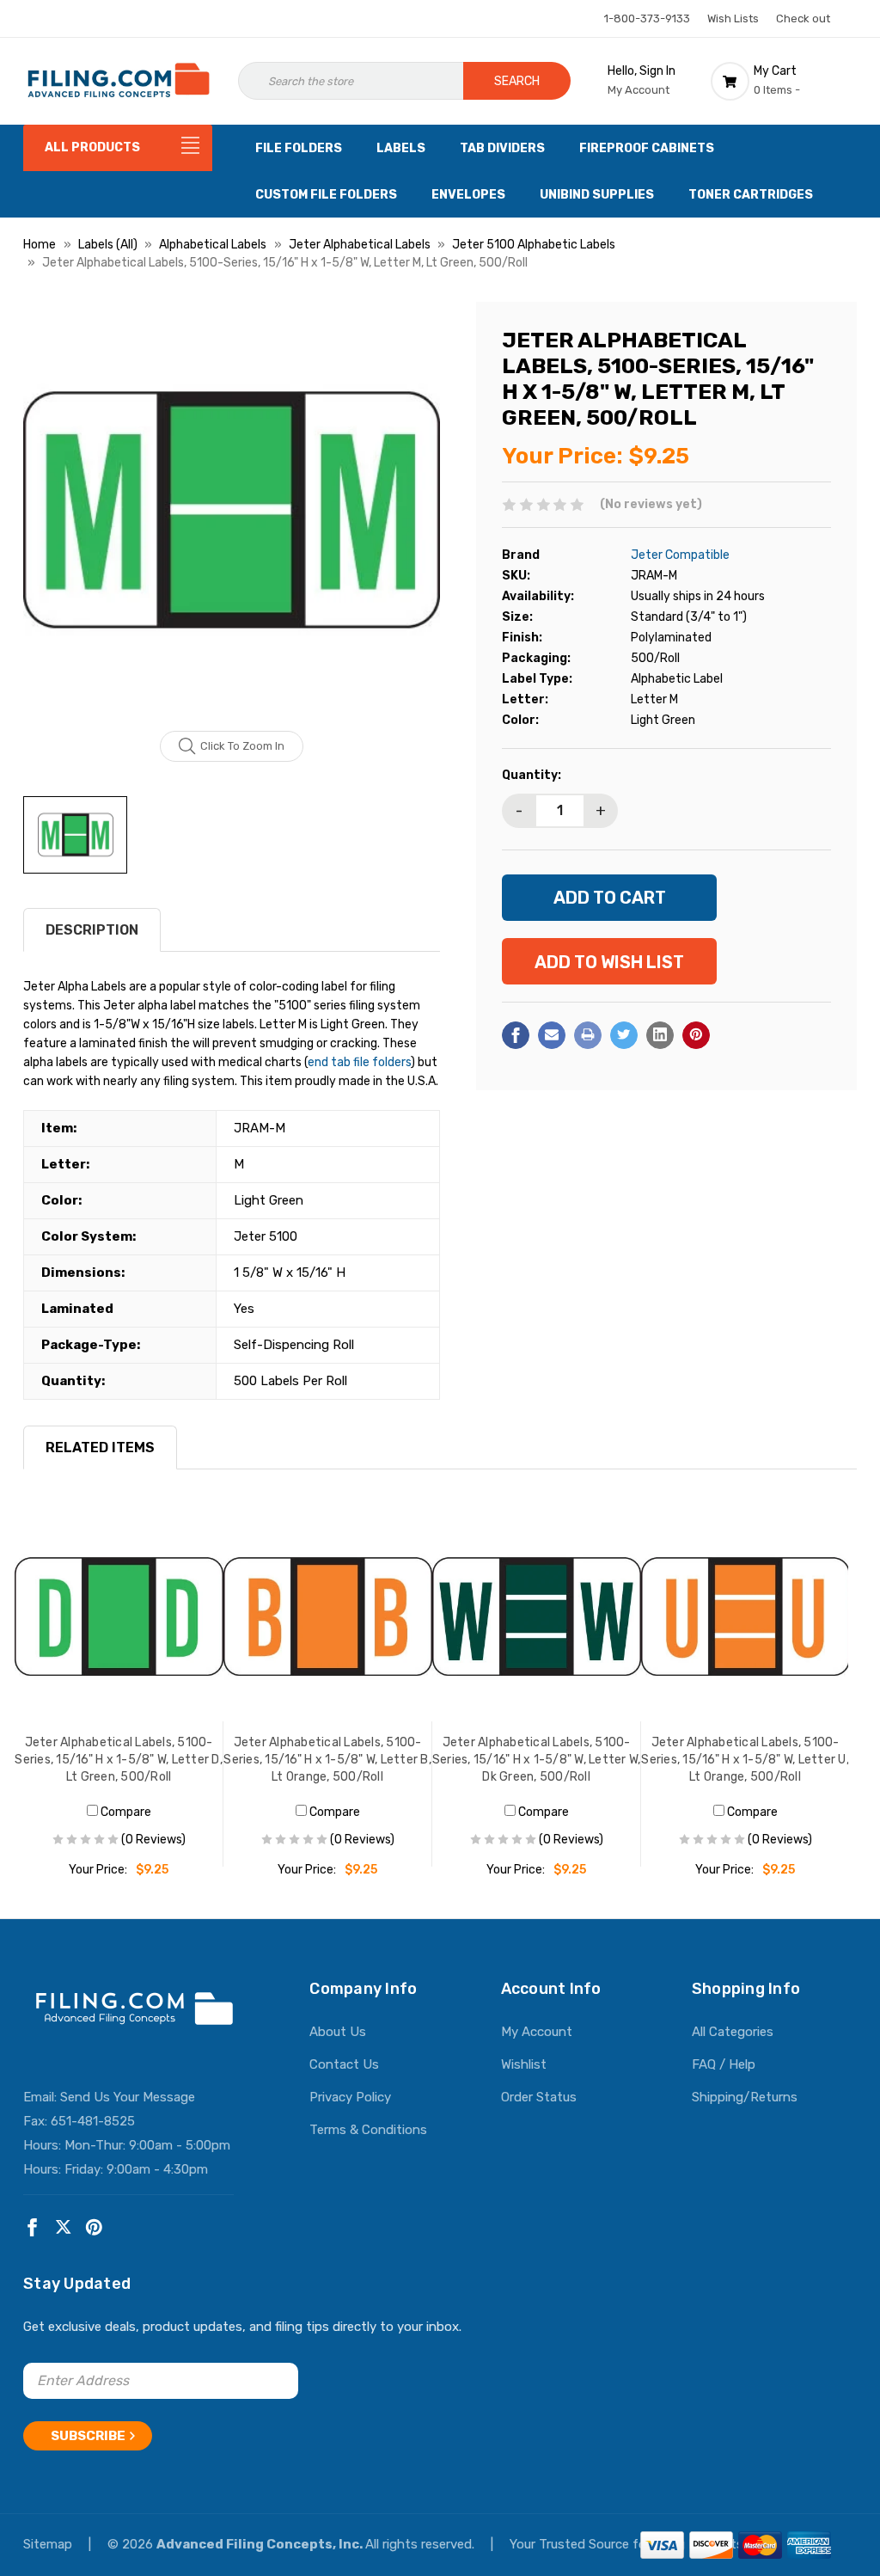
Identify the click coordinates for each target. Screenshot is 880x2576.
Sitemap (49, 2544)
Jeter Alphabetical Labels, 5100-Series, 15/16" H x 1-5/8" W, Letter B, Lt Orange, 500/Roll (327, 1760)
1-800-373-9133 (647, 18)
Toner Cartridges (751, 195)
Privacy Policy (350, 2097)
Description (92, 930)
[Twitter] (624, 1035)
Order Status (539, 2097)
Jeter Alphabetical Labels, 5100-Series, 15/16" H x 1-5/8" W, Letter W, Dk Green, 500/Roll (537, 1760)
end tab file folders (359, 1062)
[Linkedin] (660, 1035)
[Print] (588, 1035)
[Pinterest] (696, 1035)
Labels (401, 148)
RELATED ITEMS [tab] (100, 1447)
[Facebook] (516, 1035)
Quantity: (532, 775)
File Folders (299, 148)
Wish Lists (733, 18)
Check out (803, 18)
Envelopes (468, 195)
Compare (125, 1812)
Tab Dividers (502, 148)
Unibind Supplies (597, 195)
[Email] (552, 1035)
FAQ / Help (724, 2064)
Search (517, 81)
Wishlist (524, 2064)
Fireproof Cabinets (647, 148)
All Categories (733, 2032)
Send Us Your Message (128, 2097)
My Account (537, 2032)
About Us (338, 2032)
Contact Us (344, 2064)
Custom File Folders (326, 195)
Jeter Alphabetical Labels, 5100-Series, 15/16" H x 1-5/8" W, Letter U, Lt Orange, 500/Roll (745, 1760)
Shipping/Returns (745, 2097)
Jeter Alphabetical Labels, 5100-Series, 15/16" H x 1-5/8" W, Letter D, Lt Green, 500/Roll (119, 1760)
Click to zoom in (242, 746)
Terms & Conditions (368, 2130)
